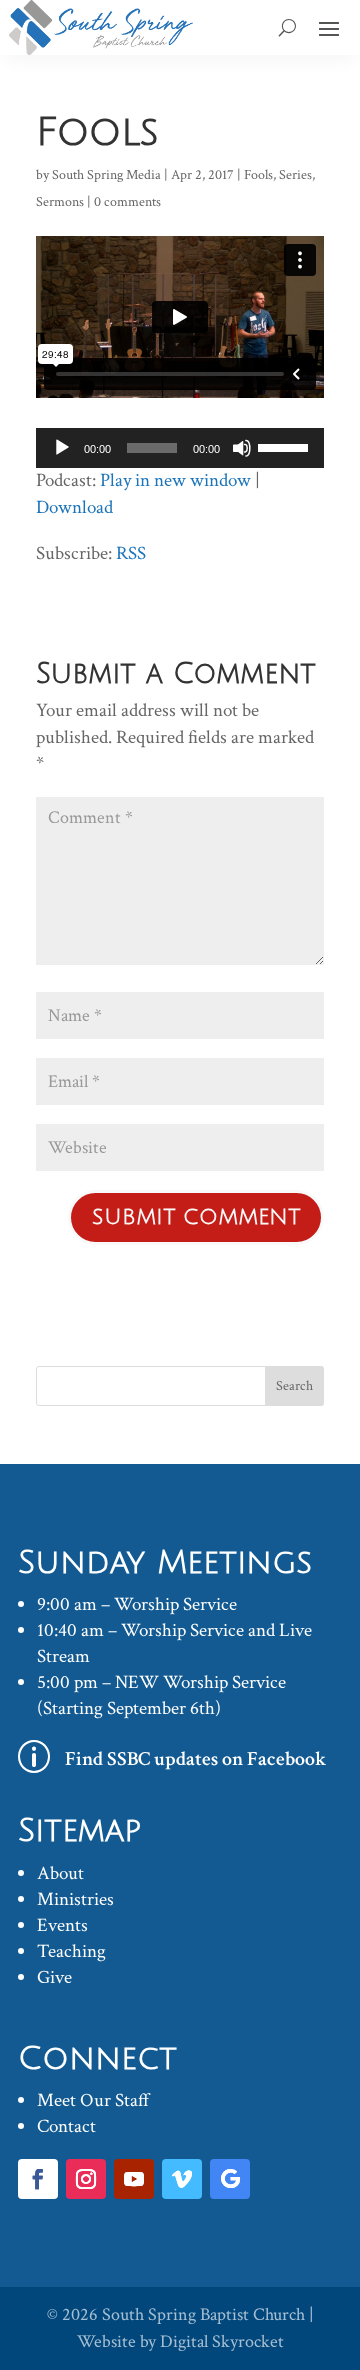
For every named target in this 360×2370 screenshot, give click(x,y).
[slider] (286, 446)
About (60, 1873)
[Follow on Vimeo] (182, 2179)
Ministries (75, 1899)
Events (62, 1925)
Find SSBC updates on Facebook (196, 1759)
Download (74, 507)
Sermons (60, 202)
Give (54, 1977)
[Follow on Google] (230, 2179)
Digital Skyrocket (222, 2341)
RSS (131, 553)
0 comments (127, 202)
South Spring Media (106, 175)
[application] (180, 448)
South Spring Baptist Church (203, 2314)
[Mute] (242, 448)
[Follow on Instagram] (86, 2179)
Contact (66, 2126)
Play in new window (175, 480)
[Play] (62, 448)
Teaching (71, 1951)
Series (295, 175)
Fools (258, 175)
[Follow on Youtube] (134, 2179)
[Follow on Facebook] (38, 2179)
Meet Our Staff (93, 2100)
